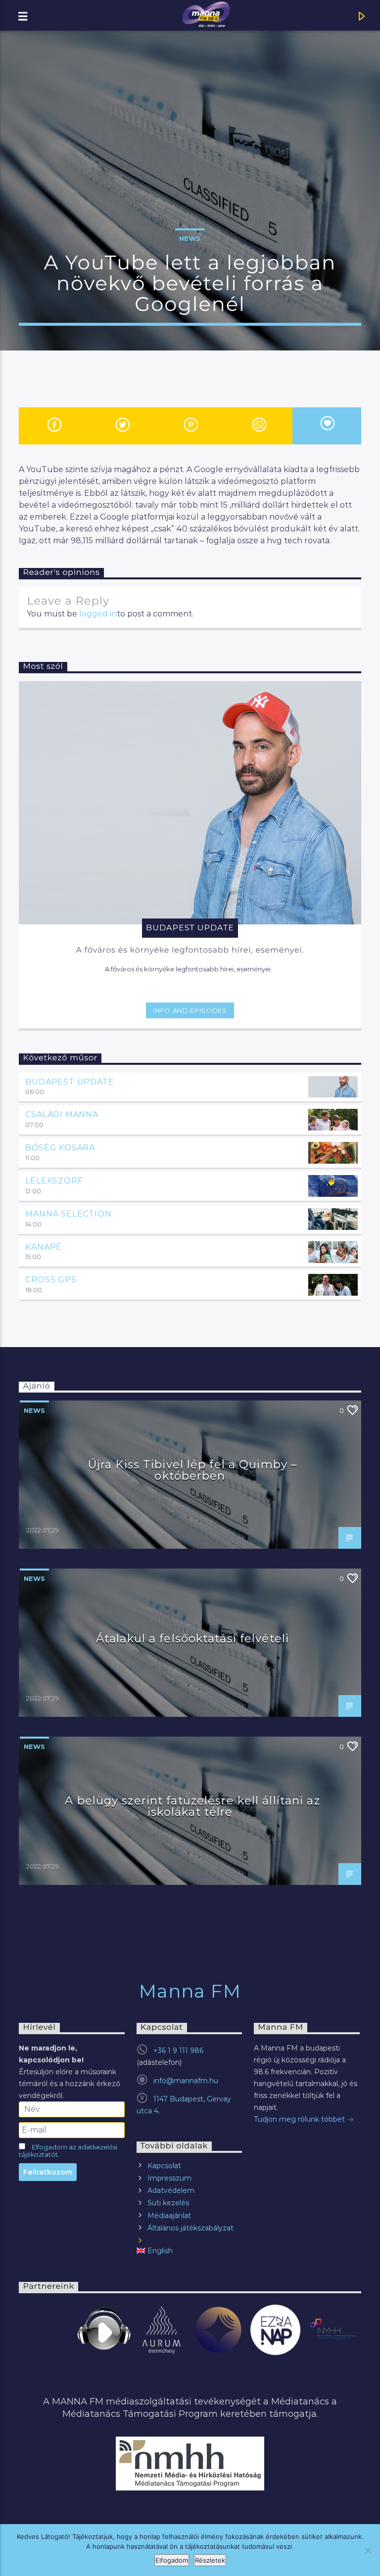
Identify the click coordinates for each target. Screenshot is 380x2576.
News (190, 238)
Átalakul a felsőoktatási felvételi (192, 1638)
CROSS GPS (51, 1280)
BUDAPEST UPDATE (70, 1082)
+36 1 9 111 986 (178, 2051)
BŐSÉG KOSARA (60, 1148)
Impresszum (169, 2178)
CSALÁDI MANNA (62, 1114)
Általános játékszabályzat (190, 2228)
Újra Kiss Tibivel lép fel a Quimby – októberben (192, 1470)
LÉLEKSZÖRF (54, 1181)
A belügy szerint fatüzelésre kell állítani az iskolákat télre (192, 1806)
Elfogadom (172, 2560)
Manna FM (190, 1991)
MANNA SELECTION (68, 1214)
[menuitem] (189, 2251)
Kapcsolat (164, 2166)
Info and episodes (190, 1010)
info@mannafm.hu (186, 2081)
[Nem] (368, 2550)
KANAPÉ (44, 1247)
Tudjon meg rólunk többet (300, 2119)
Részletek (210, 2560)
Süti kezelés (168, 2203)
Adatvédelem (171, 2190)
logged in (98, 614)
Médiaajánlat (169, 2216)
